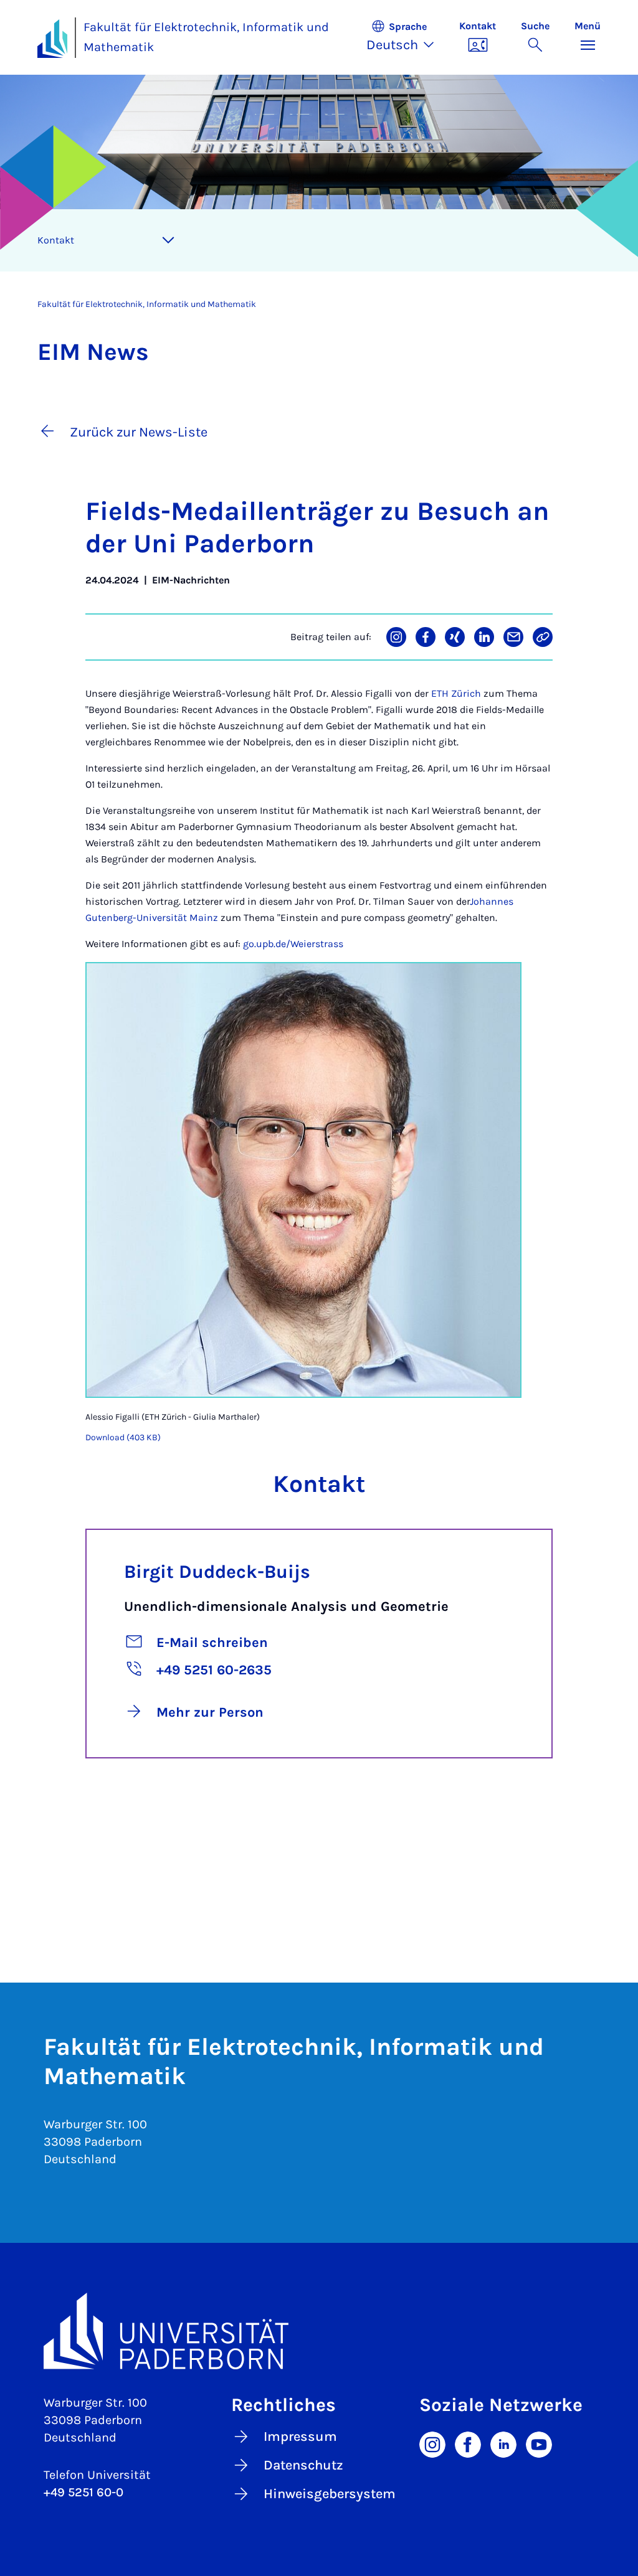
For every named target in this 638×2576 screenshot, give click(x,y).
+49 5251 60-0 (83, 2492)
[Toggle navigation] (168, 240)
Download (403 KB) (123, 1437)
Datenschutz (303, 2465)
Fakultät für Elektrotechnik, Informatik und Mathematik (206, 37)
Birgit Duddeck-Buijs (217, 1572)
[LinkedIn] (503, 2443)
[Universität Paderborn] (319, 2331)
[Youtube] (539, 2443)
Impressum (300, 2437)
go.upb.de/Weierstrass (293, 944)
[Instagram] (432, 2443)
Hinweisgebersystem (330, 2494)
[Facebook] (468, 2443)
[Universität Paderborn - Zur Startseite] (52, 39)
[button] (407, 37)
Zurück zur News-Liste (139, 432)
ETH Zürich (456, 693)
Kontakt (56, 240)
